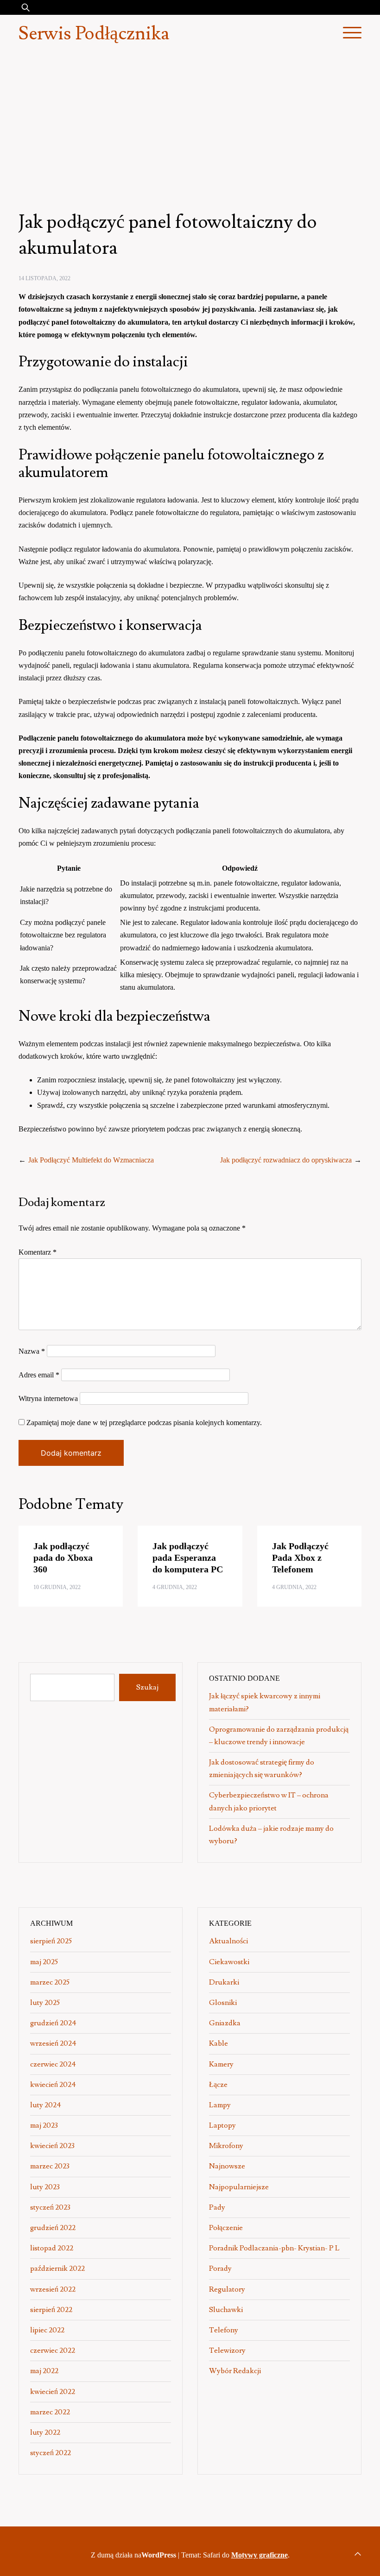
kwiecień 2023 (52, 2146)
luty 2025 (45, 2003)
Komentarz (38, 1252)
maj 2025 (44, 1962)
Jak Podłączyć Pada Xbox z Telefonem (300, 1558)
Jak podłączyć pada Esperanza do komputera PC (188, 1558)
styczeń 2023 (50, 2207)
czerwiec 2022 (53, 2350)
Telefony (224, 2330)
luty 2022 (45, 2432)
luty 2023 (45, 2187)
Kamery (221, 2064)
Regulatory (227, 2289)
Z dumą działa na (133, 2555)
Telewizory (227, 2350)
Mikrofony (226, 2146)
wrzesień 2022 (53, 2289)
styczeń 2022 (51, 2453)
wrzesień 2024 (53, 2043)
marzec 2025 (50, 1982)
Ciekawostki (229, 1962)
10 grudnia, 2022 (57, 1587)
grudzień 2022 (53, 2228)
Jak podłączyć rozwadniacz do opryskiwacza (286, 1160)
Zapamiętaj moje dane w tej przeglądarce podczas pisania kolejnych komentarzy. (144, 1423)
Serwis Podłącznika (94, 34)
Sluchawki (226, 2310)
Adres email (39, 1375)
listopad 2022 (52, 2248)
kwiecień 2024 (53, 2085)
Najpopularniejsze (239, 2187)
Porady (220, 2268)
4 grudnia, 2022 (175, 1587)
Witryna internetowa (48, 1398)
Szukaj (147, 1687)
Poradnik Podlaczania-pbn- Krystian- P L (274, 2248)
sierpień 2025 (51, 1941)
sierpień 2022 (51, 2310)
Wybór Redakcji (235, 2371)
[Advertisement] (190, 122)
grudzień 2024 (53, 2023)
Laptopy (222, 2125)
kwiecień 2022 (53, 2392)
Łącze (218, 2085)
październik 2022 (57, 2268)
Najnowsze (227, 2166)
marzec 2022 (50, 2412)
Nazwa (32, 1351)
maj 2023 (44, 2125)
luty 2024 (46, 2105)
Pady (217, 2207)
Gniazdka (225, 2023)
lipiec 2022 (47, 2330)
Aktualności (228, 1941)
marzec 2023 (50, 2166)
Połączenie (226, 2228)
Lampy (220, 2105)
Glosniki (223, 2003)
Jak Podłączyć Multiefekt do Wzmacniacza (91, 1160)
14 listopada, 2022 (44, 278)
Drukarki (224, 1982)
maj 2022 (44, 2371)
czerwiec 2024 (53, 2064)
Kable (218, 2043)
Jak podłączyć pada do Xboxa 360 (63, 1558)
